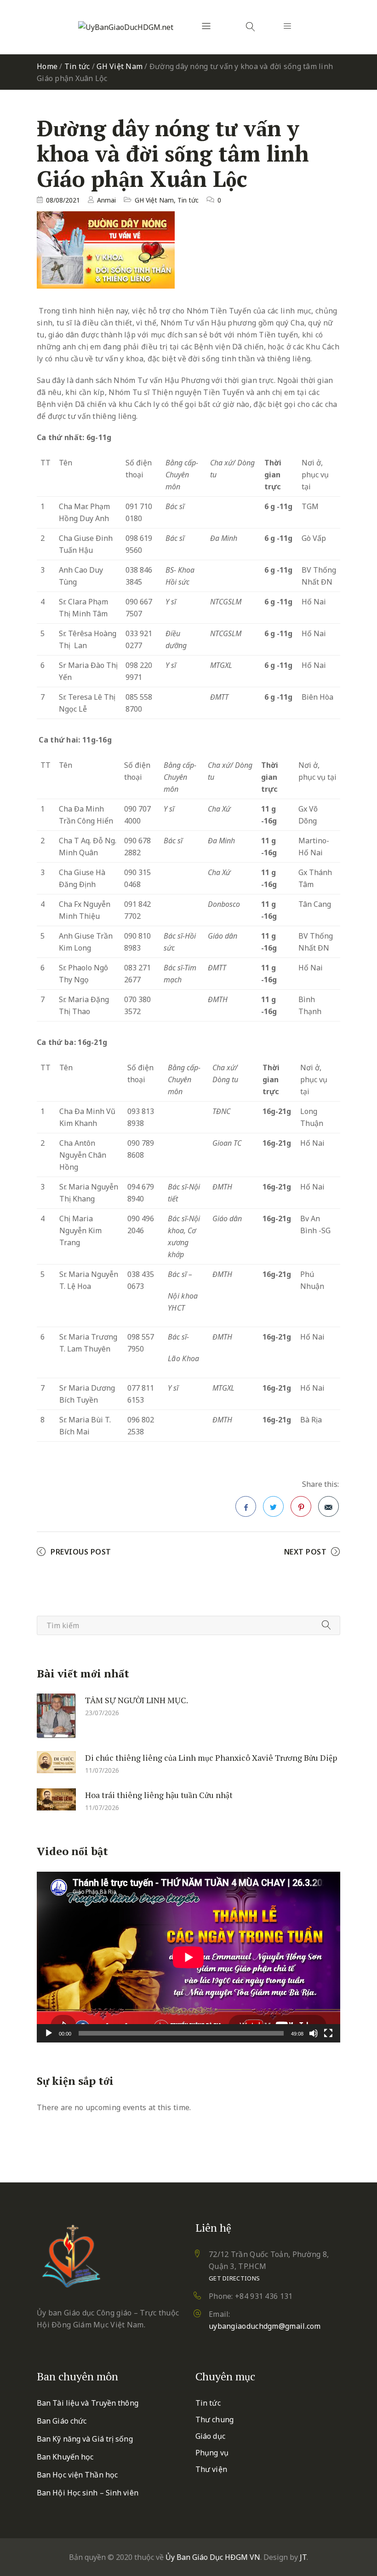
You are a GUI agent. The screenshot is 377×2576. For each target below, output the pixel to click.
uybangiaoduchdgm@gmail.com (265, 2326)
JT (303, 2557)
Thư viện (211, 2469)
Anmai (106, 200)
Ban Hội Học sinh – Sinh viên (88, 2493)
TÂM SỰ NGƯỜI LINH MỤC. (137, 1700)
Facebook (246, 1506)
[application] (188, 1957)
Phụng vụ (212, 2453)
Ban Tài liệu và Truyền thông (88, 2403)
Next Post (306, 1552)
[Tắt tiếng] (314, 2033)
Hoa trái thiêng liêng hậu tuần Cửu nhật (159, 1795)
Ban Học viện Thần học (77, 2475)
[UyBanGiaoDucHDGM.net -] (126, 27)
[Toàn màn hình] (328, 2033)
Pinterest (301, 1506)
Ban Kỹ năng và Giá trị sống (85, 2439)
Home (47, 66)
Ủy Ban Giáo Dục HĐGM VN (213, 2557)
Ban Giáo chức (62, 2421)
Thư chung (214, 2419)
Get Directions (234, 2278)
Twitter (273, 1506)
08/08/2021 (63, 200)
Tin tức (77, 66)
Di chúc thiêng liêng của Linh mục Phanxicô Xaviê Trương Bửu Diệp (211, 1758)
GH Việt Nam (120, 66)
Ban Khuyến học (65, 2457)
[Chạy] (49, 2033)
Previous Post (81, 1552)
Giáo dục (210, 2436)
